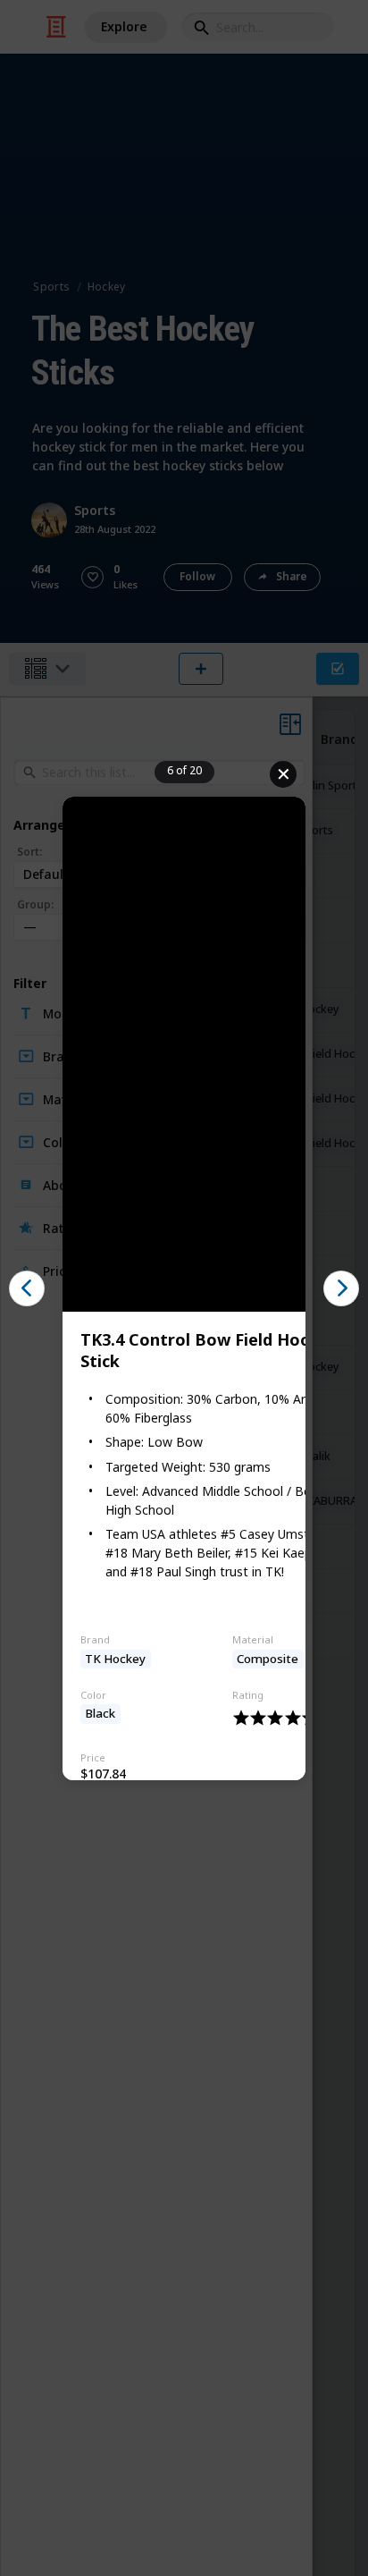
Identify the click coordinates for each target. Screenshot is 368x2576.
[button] (27, 1288)
